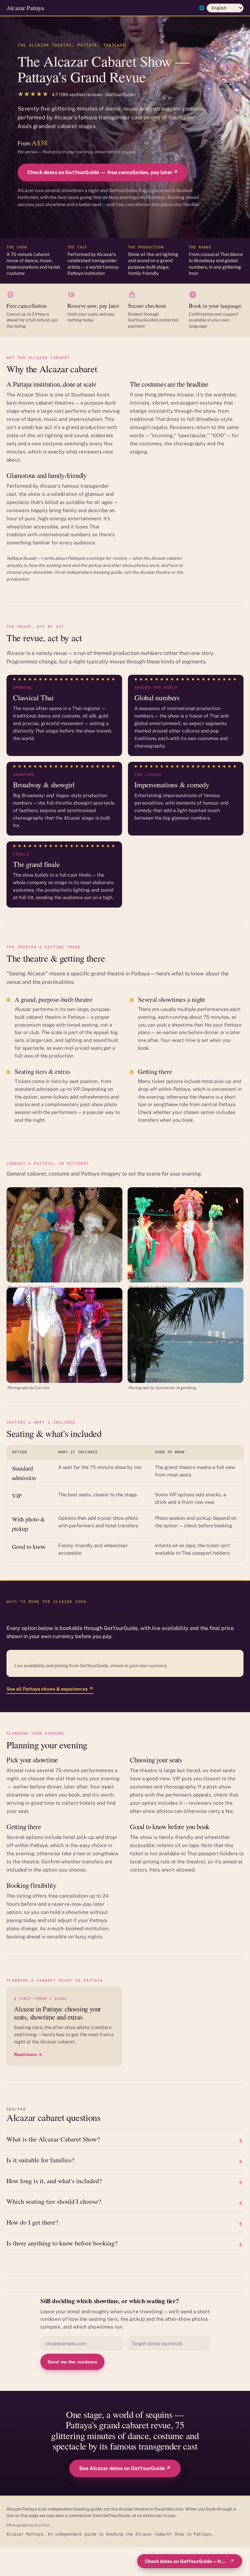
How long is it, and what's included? (54, 2181)
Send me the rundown (72, 2362)
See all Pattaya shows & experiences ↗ (50, 1689)
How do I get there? (32, 2222)
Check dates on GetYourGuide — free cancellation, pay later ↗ (103, 172)
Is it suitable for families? (41, 2160)
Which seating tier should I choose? (54, 2201)
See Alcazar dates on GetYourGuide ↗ (125, 2468)
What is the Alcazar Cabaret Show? (53, 2139)
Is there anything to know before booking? (62, 2243)
